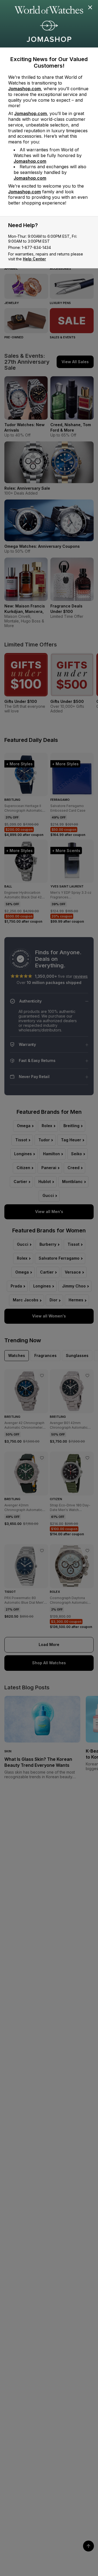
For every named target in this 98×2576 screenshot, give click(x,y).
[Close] (90, 8)
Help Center (34, 259)
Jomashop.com (24, 89)
